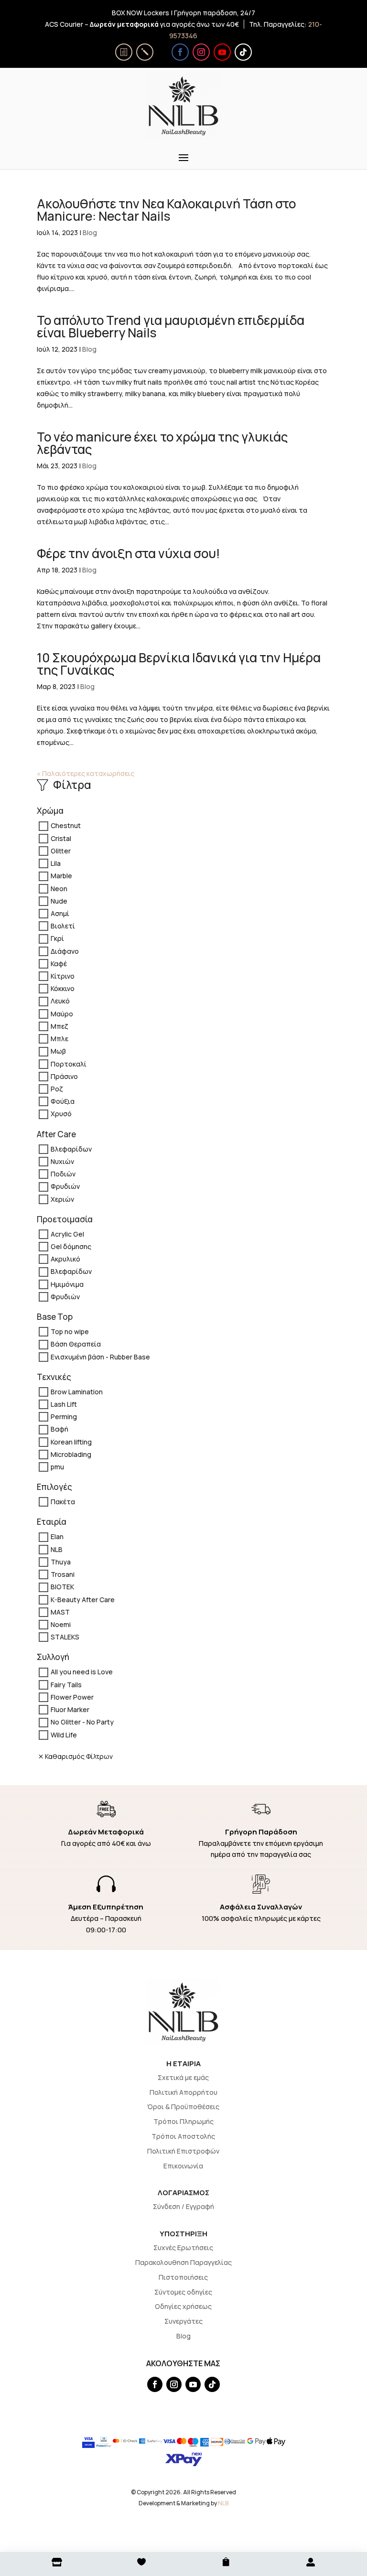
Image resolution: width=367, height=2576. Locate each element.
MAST (60, 1612)
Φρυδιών (65, 1187)
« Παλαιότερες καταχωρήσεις (86, 773)
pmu (57, 1467)
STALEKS (65, 1637)
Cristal (61, 838)
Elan (57, 1537)
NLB (57, 1549)
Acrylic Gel (67, 1234)
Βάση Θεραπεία (76, 1344)
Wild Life (64, 1735)
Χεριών (62, 1199)
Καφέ (59, 964)
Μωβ (58, 1051)
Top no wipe (70, 1331)
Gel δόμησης (71, 1246)
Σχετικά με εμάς (183, 2077)
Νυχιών (62, 1161)
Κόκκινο (63, 989)
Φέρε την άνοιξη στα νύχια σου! (129, 553)
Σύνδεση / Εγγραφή (183, 2206)
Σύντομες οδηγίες (183, 2292)
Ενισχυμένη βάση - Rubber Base (100, 1357)
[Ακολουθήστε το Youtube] (222, 52)
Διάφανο (65, 951)
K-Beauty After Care (83, 1600)
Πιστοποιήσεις (183, 2277)
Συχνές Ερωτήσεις (183, 2247)
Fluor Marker (70, 1709)
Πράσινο (64, 1076)
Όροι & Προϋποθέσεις (183, 2107)
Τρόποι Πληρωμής (183, 2121)
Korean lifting (71, 1442)
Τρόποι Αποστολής (183, 2136)
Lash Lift (64, 1404)
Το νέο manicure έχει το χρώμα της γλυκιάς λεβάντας (162, 443)
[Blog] (145, 52)
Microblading (71, 1454)
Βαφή (59, 1429)
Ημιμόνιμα (67, 1284)
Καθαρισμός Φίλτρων (79, 1756)
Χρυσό (61, 1114)
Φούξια (63, 1102)
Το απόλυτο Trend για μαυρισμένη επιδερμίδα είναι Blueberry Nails (171, 326)
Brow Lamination (77, 1392)
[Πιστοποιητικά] (124, 52)
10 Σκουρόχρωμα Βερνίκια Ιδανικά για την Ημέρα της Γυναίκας (179, 664)
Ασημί (60, 913)
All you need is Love (82, 1672)
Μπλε (59, 1039)
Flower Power (72, 1697)
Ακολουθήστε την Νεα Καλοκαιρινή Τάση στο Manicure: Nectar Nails (166, 210)
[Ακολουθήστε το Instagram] (201, 52)
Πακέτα (63, 1502)
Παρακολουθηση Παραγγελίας (183, 2262)
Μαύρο (62, 1014)
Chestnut (66, 826)
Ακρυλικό (65, 1259)
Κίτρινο (63, 976)
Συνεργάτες (183, 2321)
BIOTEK (62, 1587)
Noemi (61, 1624)
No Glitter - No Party (82, 1722)
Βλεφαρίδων (71, 1149)
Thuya (61, 1562)
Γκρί (57, 939)
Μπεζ (59, 1026)
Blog (90, 232)
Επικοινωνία (183, 2166)
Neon (59, 889)
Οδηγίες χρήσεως (183, 2306)
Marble (61, 876)
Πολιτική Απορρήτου (183, 2092)
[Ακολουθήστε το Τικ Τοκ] (243, 52)
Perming (64, 1417)
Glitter (61, 851)
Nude (59, 901)
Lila (56, 863)
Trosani (63, 1574)
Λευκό (60, 1001)
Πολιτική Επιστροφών (183, 2151)
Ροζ (57, 1089)
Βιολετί (63, 926)
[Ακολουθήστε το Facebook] (180, 52)
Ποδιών (63, 1174)
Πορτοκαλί (69, 1064)
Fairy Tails (66, 1685)
